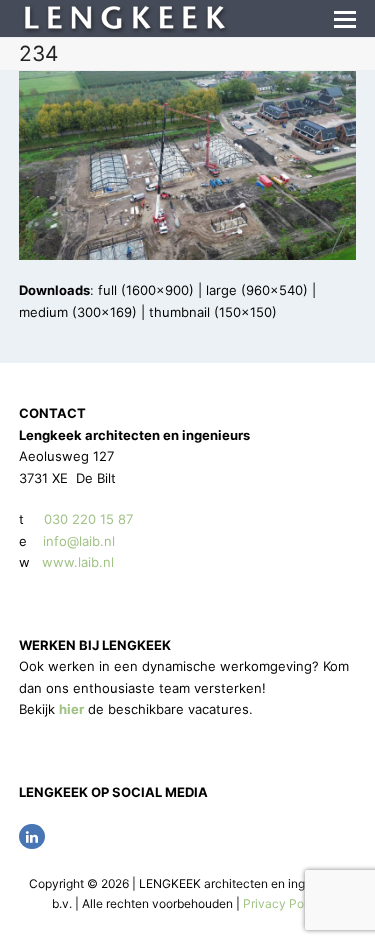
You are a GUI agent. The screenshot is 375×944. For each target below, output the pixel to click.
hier (71, 709)
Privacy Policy (283, 903)
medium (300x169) (78, 312)
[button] (345, 19)
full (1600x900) (146, 290)
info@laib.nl (79, 541)
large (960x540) (257, 290)
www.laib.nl (76, 562)
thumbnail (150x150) (213, 312)
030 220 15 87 (88, 519)
